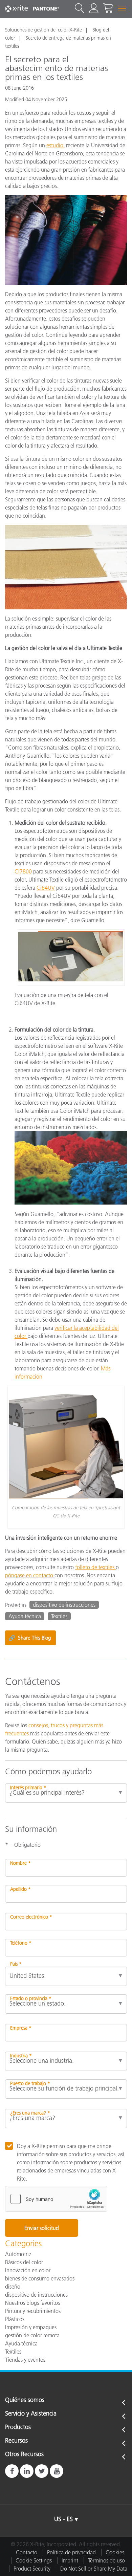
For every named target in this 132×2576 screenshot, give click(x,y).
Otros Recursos (24, 2454)
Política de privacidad (71, 2552)
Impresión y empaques (31, 2327)
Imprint (70, 2560)
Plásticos (15, 2319)
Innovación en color (28, 2270)
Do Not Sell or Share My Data (94, 2569)
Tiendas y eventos (25, 2360)
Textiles (59, 1616)
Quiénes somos (25, 2400)
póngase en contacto (30, 1575)
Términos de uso (106, 2560)
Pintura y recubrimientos (33, 2311)
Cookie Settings (34, 2560)
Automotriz (18, 2254)
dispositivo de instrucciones (64, 1605)
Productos (18, 2427)
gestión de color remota (32, 2335)
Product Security (32, 2569)
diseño (13, 2287)
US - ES (63, 2519)
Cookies (115, 2552)
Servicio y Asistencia (31, 2414)
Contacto (27, 2552)
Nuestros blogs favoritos (32, 2303)
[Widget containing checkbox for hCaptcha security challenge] (56, 2199)
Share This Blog (30, 1638)
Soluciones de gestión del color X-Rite (43, 30)
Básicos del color (24, 2262)
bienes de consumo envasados (40, 2278)
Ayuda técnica (25, 1616)
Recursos (16, 2441)
